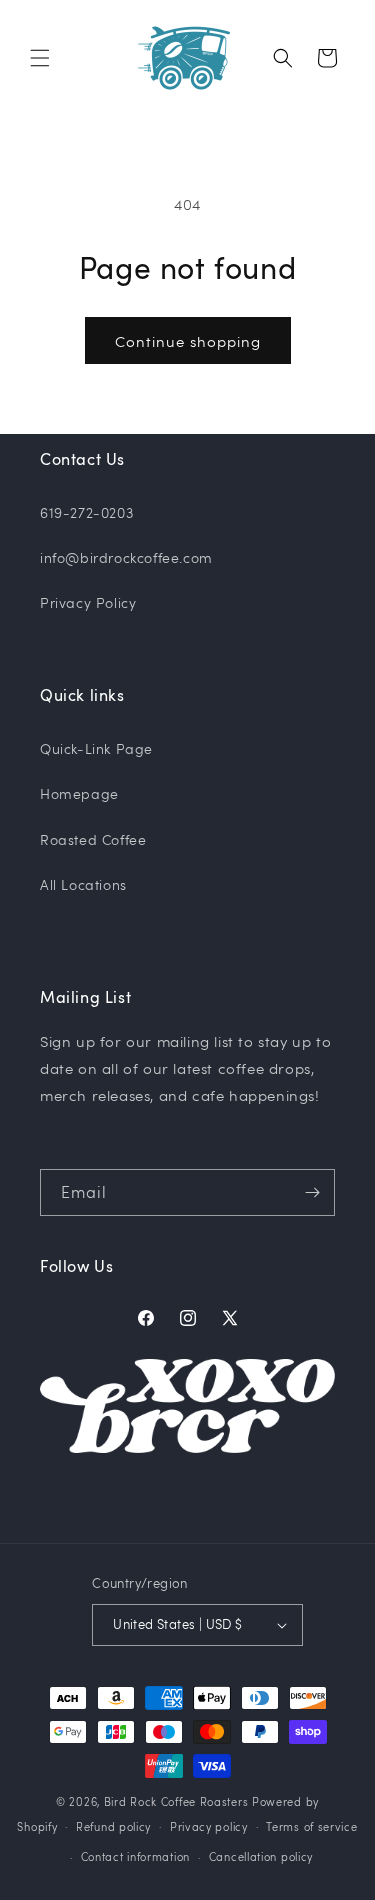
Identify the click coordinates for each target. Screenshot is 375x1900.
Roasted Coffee (93, 839)
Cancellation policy (261, 1856)
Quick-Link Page (96, 748)
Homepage (79, 793)
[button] (40, 58)
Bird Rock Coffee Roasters (176, 1801)
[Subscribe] (312, 1192)
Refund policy (113, 1826)
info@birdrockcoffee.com (126, 557)
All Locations (83, 884)
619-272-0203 (86, 512)
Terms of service (311, 1826)
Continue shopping (188, 341)
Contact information (135, 1856)
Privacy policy (209, 1826)
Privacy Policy (88, 602)
